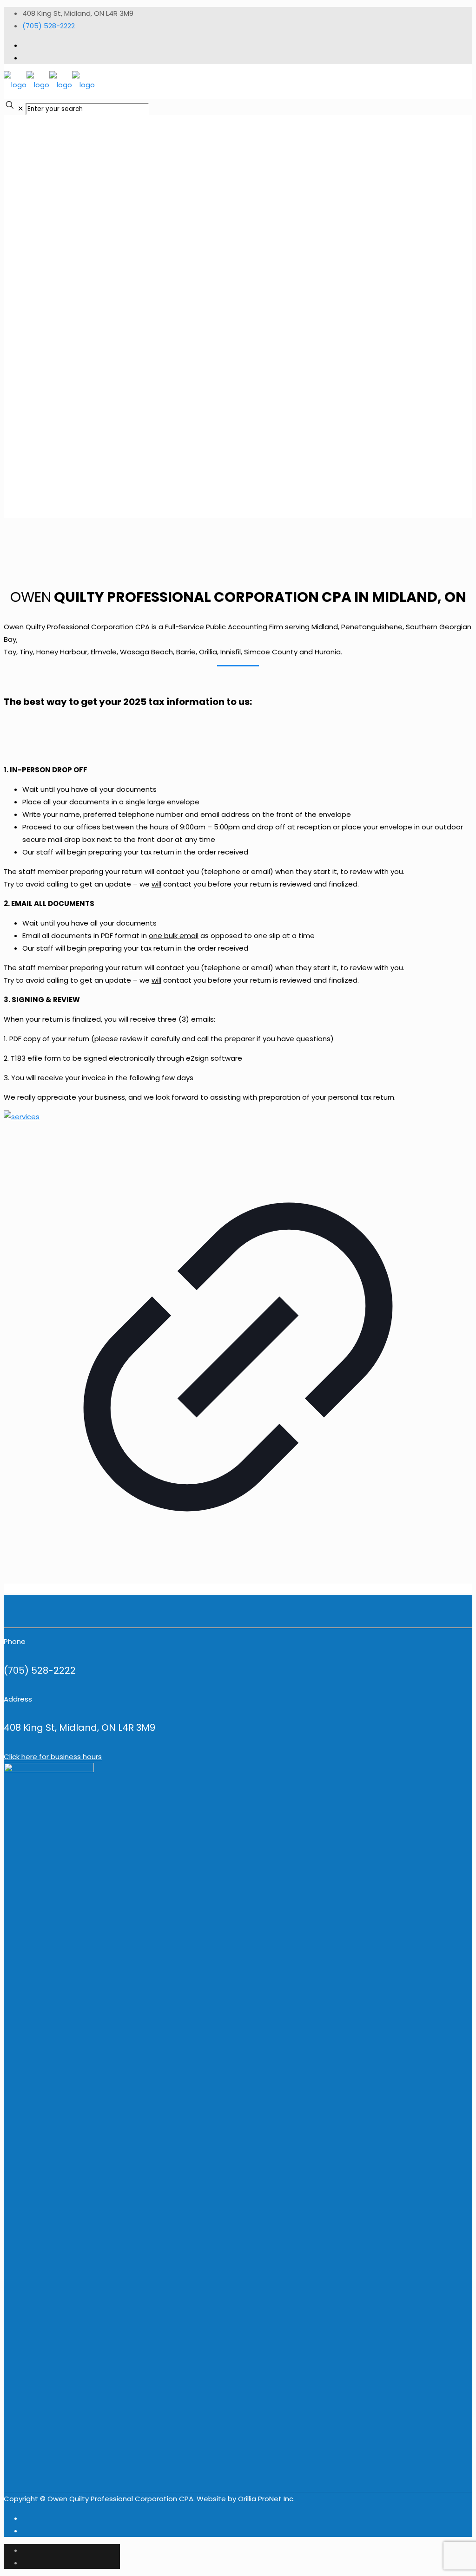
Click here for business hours (53, 1757)
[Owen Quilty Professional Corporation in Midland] (49, 85)
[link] (238, 1353)
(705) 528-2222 (49, 26)
